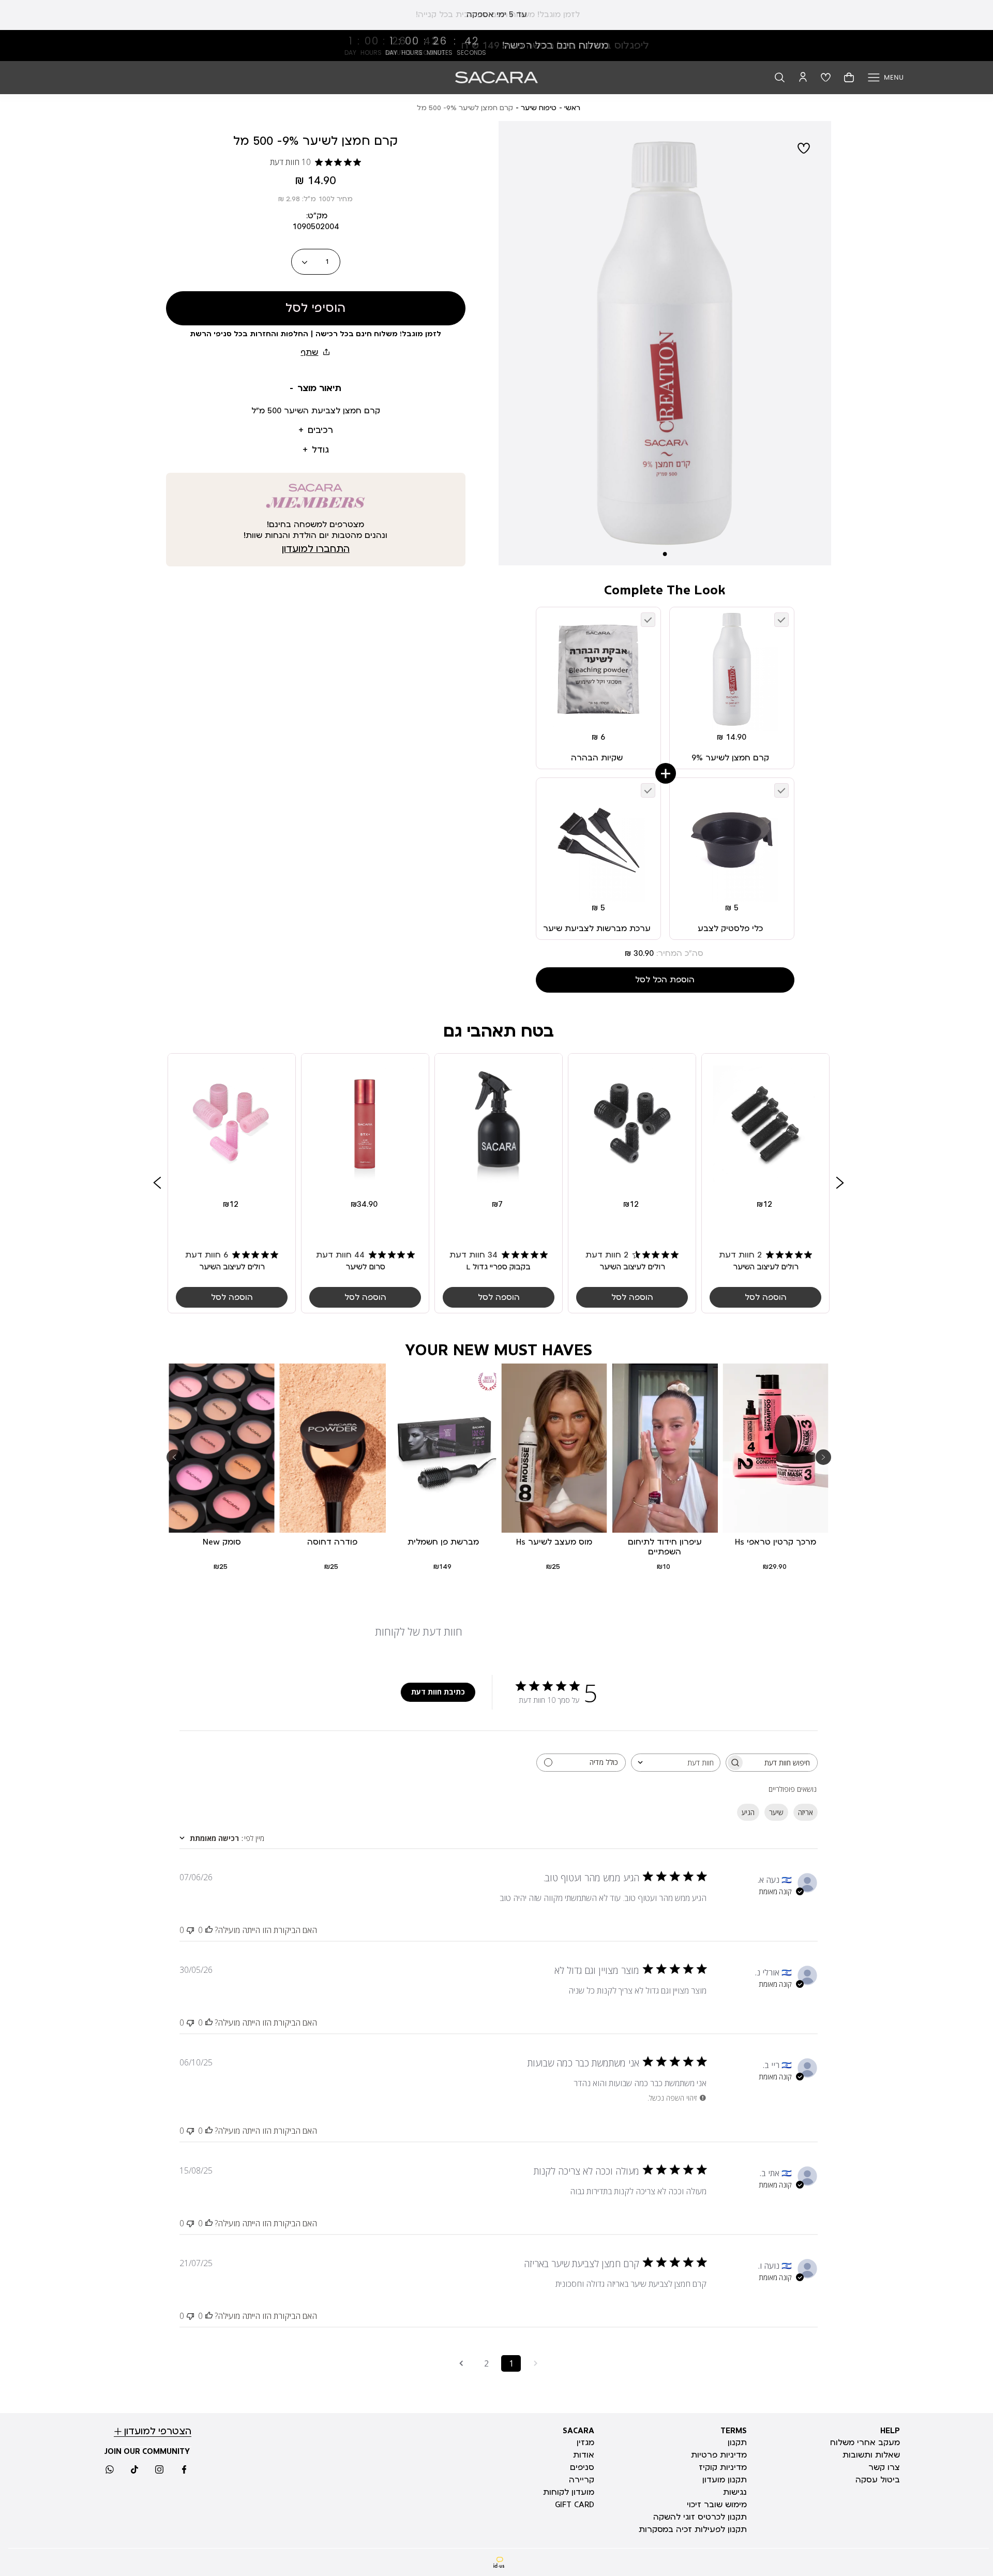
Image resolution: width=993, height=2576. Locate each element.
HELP (890, 2431)
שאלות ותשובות (871, 2455)
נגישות (735, 2492)
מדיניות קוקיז (723, 2467)
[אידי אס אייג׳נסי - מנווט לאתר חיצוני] (499, 2562)
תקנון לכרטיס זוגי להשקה (700, 2517)
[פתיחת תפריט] (886, 77)
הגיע (748, 1812)
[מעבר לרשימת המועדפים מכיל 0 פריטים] (826, 77)
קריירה (582, 2480)
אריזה (806, 1812)
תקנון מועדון (725, 2480)
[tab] (316, 389)
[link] (496, 46)
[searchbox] (781, 1763)
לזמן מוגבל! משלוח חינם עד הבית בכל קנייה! (496, 14)
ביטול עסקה (878, 2480)
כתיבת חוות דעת (438, 1692)
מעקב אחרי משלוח (865, 2443)
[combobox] (676, 1763)
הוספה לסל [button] (766, 1298)
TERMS (734, 2431)
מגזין (585, 2443)
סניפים (582, 2467)
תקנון (737, 2443)
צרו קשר (884, 2467)
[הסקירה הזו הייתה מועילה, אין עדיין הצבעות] (209, 1930)
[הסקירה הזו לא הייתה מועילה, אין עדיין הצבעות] (190, 1930)
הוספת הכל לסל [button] (665, 980)
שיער (776, 1812)
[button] (780, 77)
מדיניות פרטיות (719, 2455)
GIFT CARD (575, 2505)
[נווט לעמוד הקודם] (536, 2363)
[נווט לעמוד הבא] (461, 2363)
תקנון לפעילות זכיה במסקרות (693, 2529)
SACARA (578, 2431)
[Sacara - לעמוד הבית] (496, 77)
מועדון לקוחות (569, 2492)
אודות (584, 2455)
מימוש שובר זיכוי (717, 2505)
